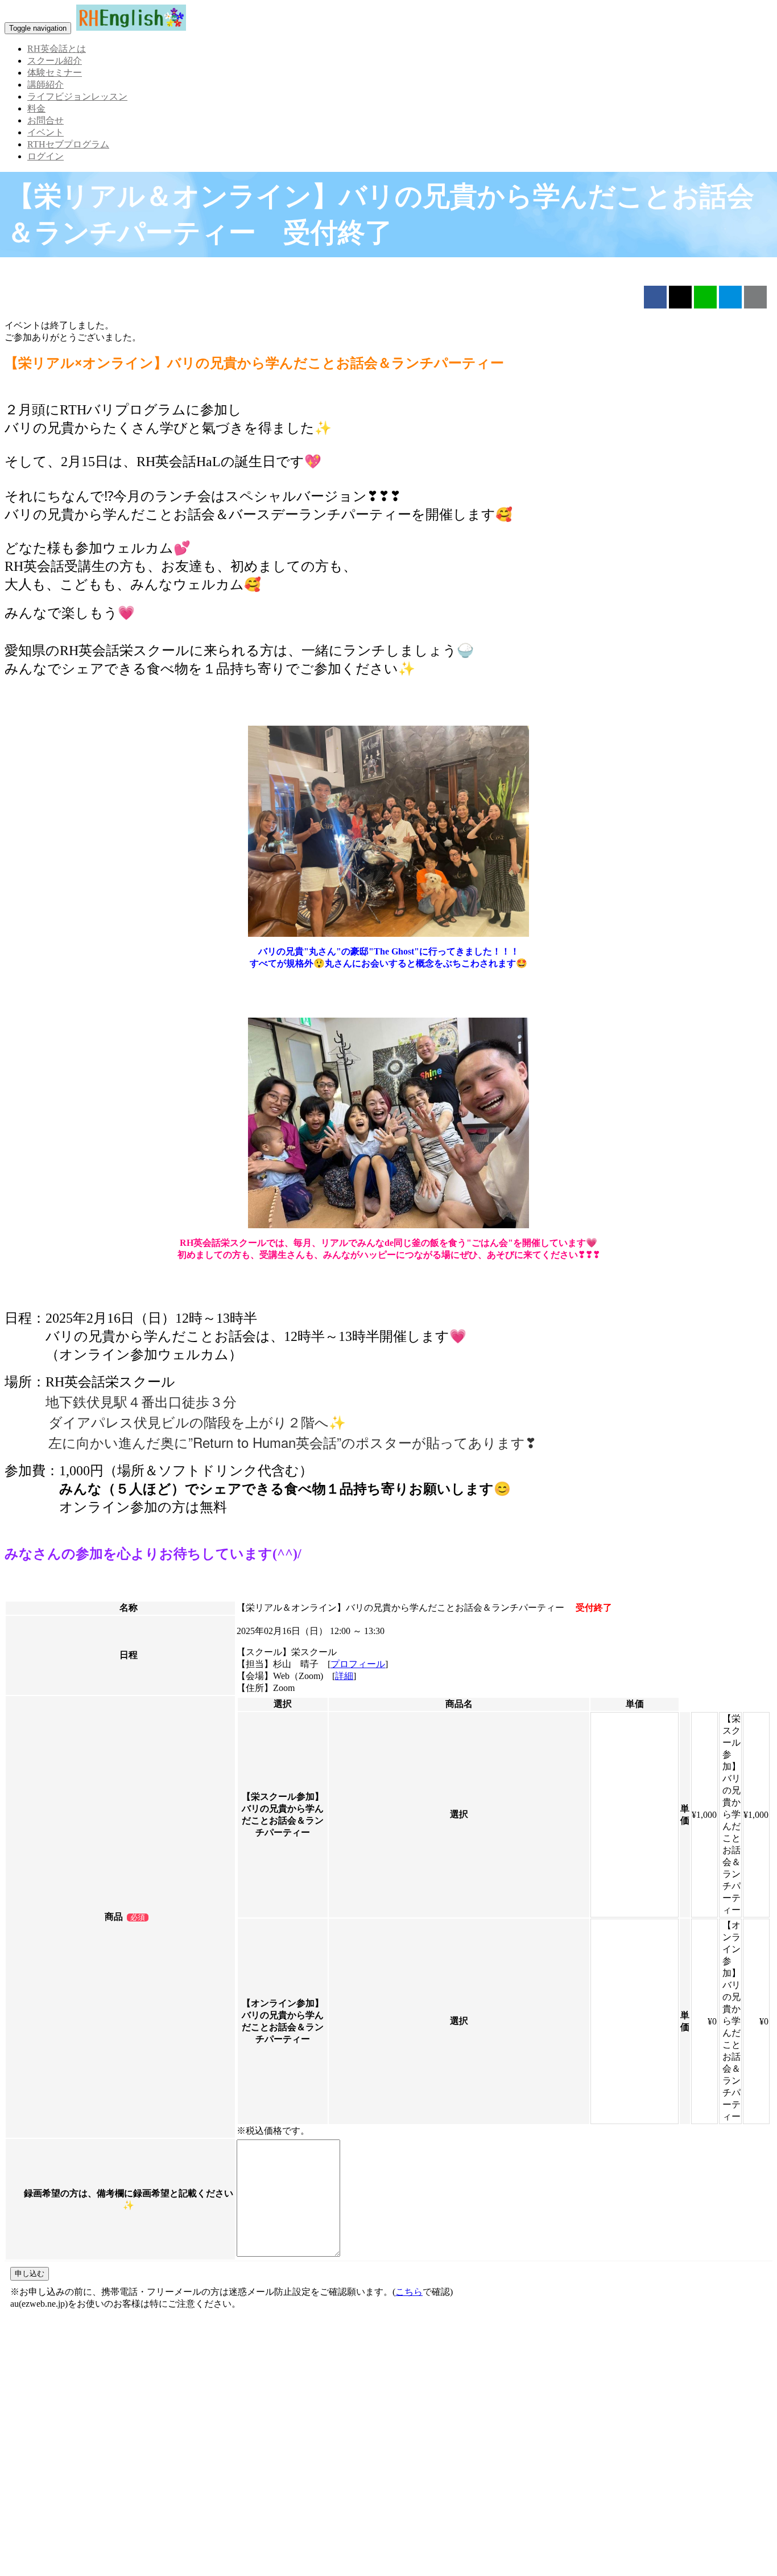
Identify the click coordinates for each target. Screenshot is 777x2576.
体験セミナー (55, 73)
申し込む (30, 2273)
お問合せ (46, 120)
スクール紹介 (55, 61)
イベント (46, 132)
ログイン (46, 156)
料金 (36, 108)
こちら (409, 2292)
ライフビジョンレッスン (77, 96)
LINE (705, 297)
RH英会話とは (57, 49)
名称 (129, 1608)
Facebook (655, 297)
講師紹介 (46, 85)
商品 (114, 1917)
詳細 (344, 1676)
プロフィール (358, 1664)
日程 (129, 1655)
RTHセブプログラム (68, 144)
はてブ (730, 297)
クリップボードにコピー (755, 297)
